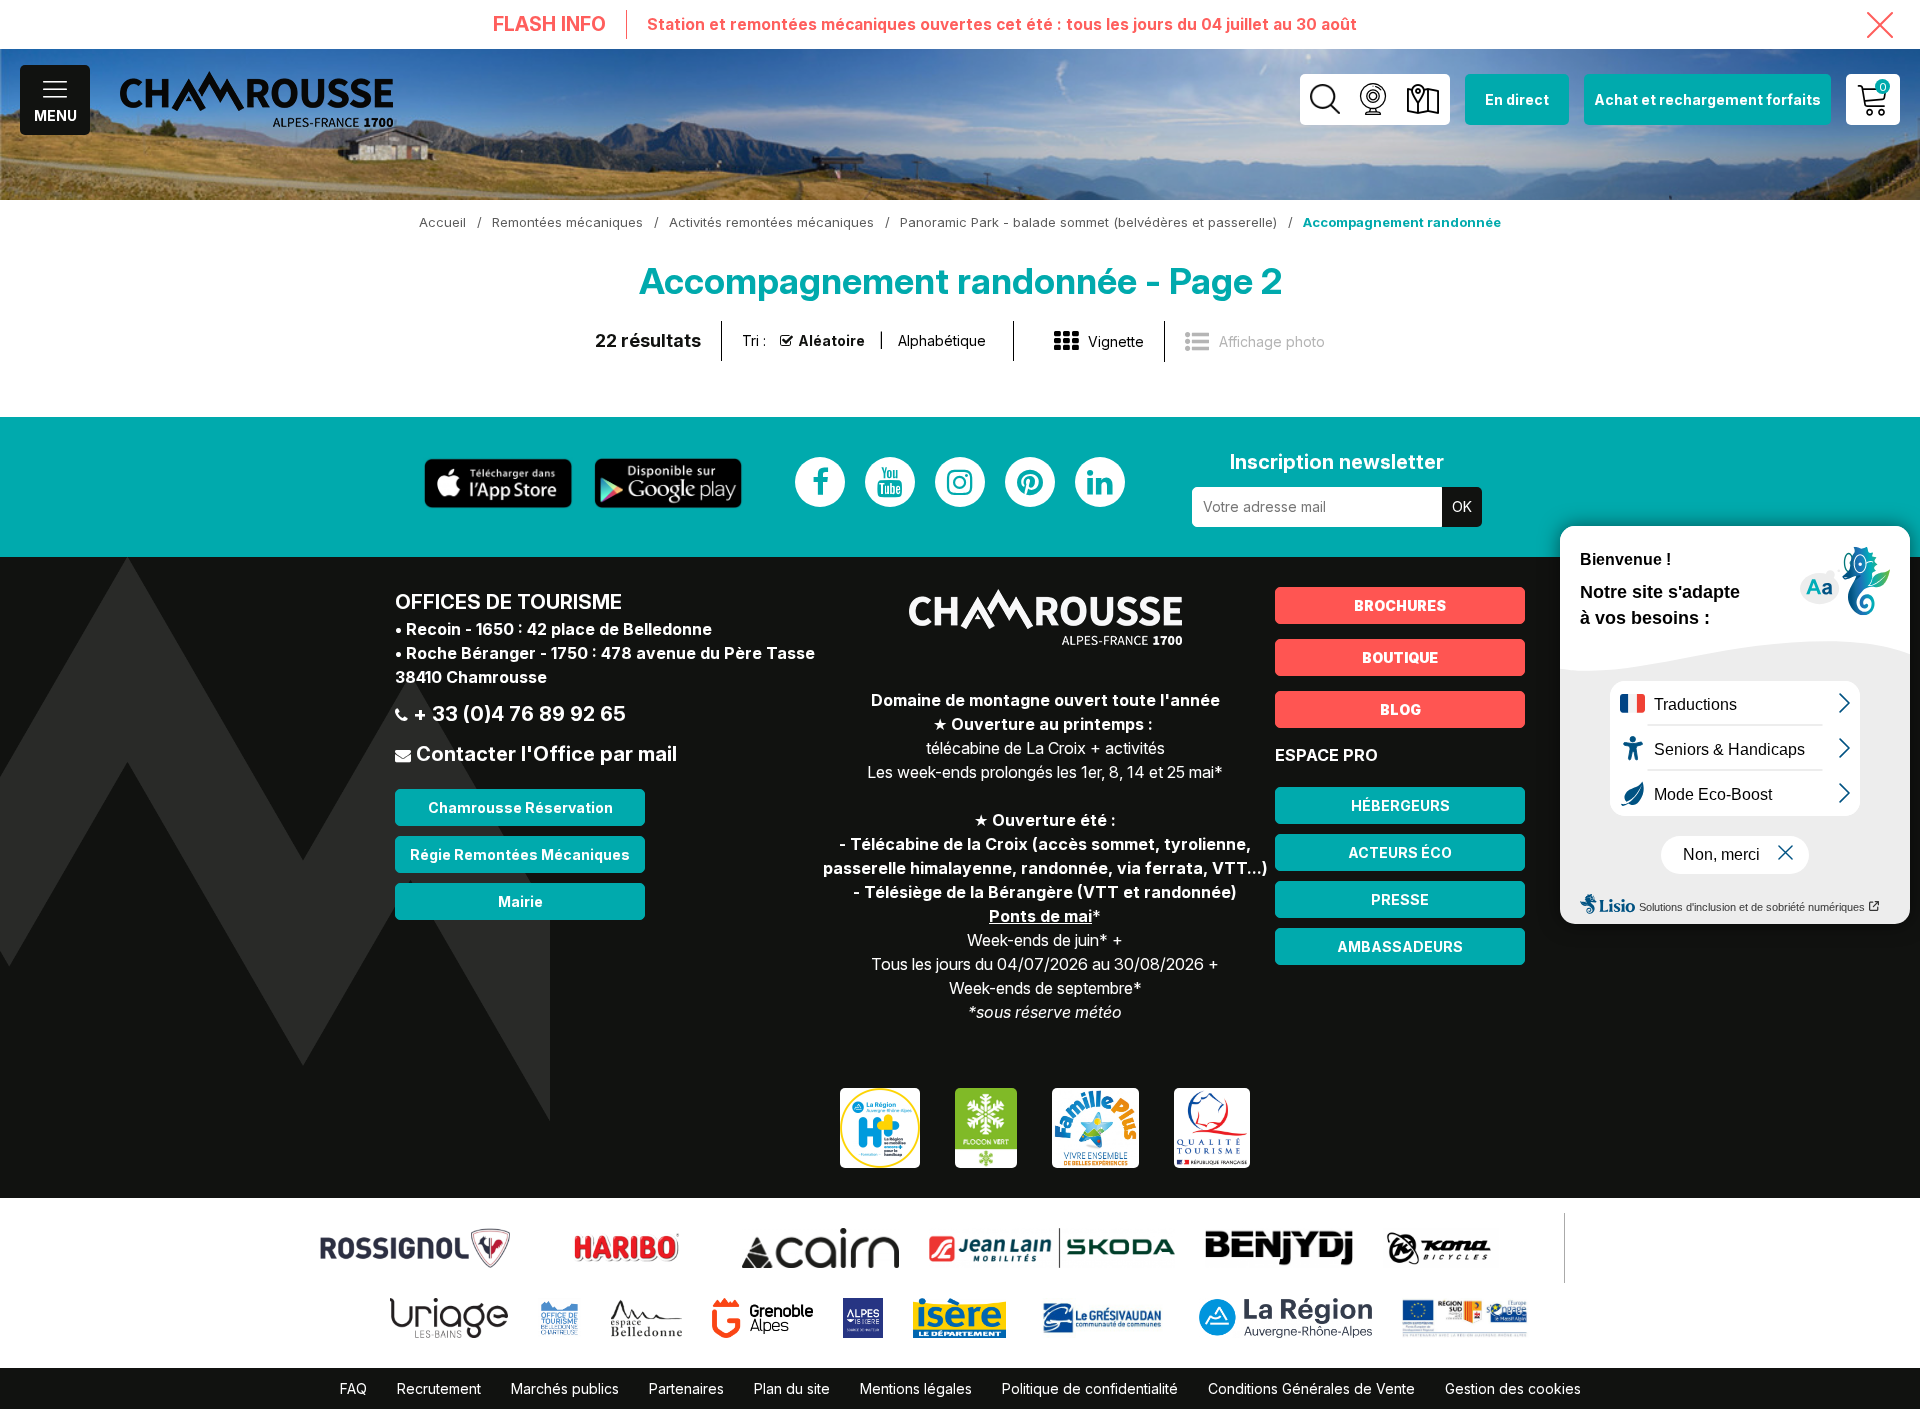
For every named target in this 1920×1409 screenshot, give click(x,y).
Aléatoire (831, 340)
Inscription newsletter (1337, 462)
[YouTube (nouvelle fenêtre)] (890, 482)
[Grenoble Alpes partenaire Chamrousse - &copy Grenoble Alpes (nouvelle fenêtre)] (763, 1316)
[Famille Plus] (1095, 1125)
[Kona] (1441, 1246)
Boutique (1400, 657)
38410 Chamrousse (471, 677)
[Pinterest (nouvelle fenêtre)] (1030, 482)
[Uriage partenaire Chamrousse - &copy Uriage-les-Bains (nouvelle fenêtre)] (449, 1316)
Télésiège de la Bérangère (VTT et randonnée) (1050, 892)
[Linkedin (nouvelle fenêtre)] (1100, 482)
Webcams (1372, 99)
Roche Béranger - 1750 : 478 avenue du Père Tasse (610, 653)
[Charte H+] (880, 1125)
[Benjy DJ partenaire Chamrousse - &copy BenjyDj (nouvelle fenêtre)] (1279, 1246)
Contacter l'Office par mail (546, 754)
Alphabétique (942, 340)
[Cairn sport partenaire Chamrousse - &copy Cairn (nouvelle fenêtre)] (820, 1246)
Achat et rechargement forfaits (1707, 99)
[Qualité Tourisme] (1212, 1125)
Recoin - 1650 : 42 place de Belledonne (559, 629)
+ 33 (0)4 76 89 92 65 (519, 714)
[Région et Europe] (1465, 1316)
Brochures (1400, 605)
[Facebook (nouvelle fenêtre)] (820, 482)
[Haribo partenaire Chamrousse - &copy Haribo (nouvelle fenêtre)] (625, 1246)
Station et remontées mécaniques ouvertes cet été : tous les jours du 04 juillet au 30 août (1002, 24)
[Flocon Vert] (986, 1125)
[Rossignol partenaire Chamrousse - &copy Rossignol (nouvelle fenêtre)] (415, 1246)
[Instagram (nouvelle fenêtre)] (960, 482)
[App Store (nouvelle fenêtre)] (498, 483)
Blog (1400, 709)
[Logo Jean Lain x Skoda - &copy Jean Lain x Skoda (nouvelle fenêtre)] (1052, 1246)
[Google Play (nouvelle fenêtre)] (668, 483)
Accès (1422, 99)
